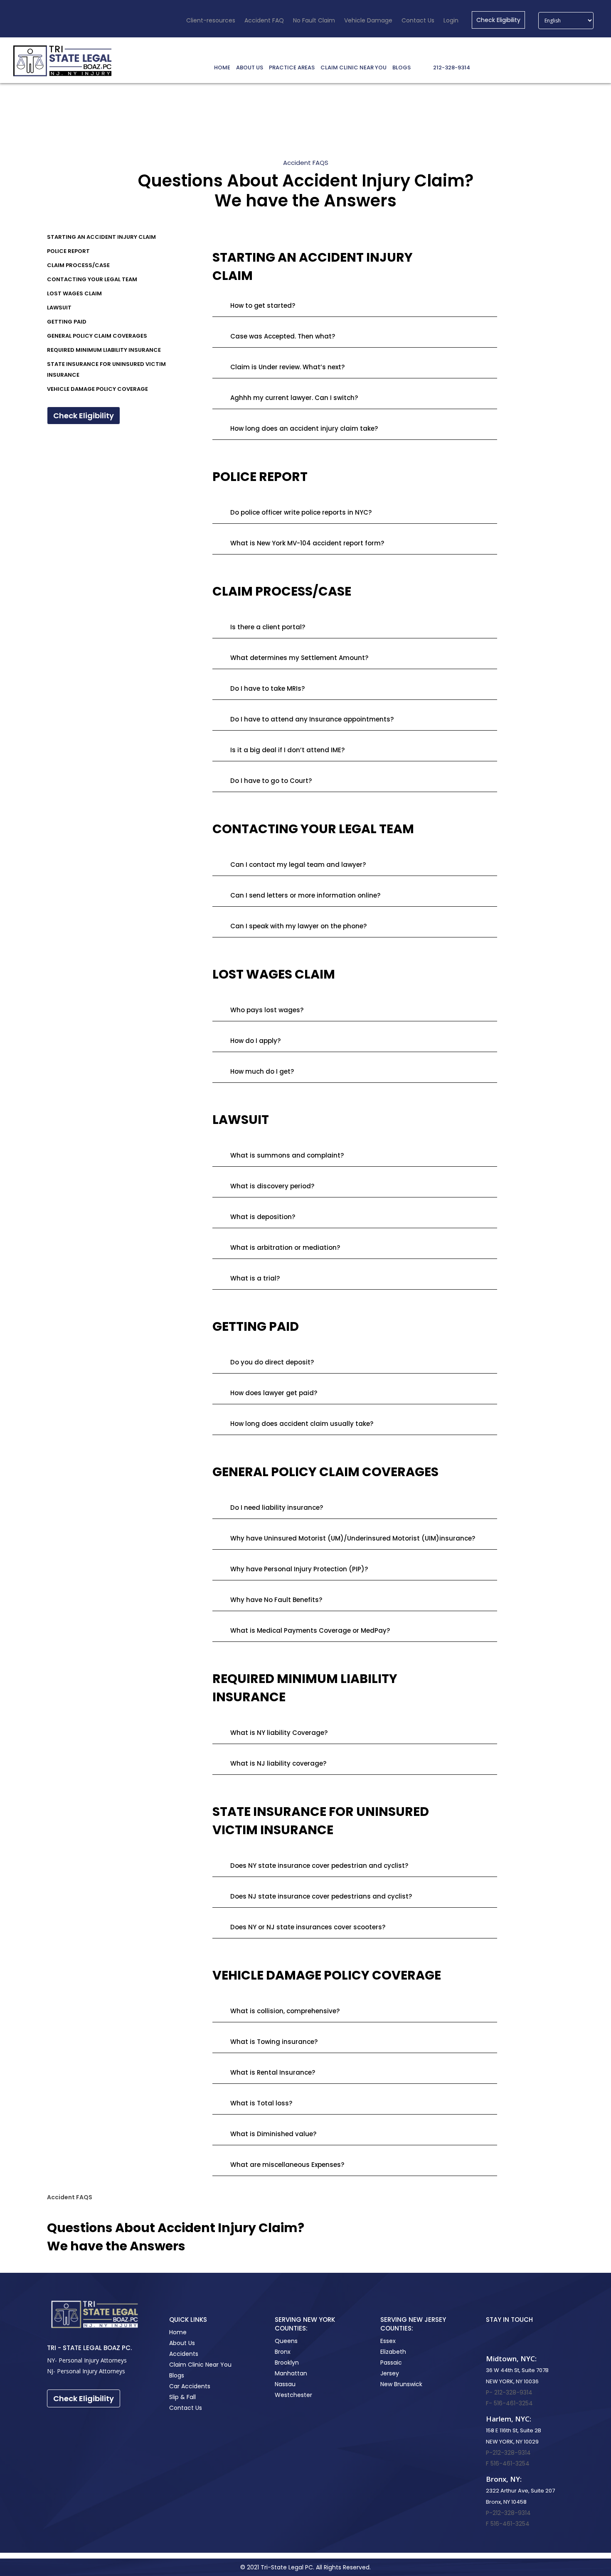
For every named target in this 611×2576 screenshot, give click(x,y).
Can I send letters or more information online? (305, 895)
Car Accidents (190, 2386)
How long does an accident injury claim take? (304, 428)
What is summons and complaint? (287, 1155)
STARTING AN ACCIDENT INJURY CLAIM (101, 237)
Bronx (283, 2352)
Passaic (391, 2363)
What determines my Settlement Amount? (299, 658)
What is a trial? (255, 1278)
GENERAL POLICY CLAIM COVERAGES (97, 336)
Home (178, 2332)
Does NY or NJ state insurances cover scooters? (308, 1927)
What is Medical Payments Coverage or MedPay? (310, 1630)
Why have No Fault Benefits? (276, 1600)
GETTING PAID (67, 322)
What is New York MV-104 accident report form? (307, 543)
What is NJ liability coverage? (278, 1763)
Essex (388, 2341)
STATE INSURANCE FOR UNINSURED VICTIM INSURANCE (106, 369)
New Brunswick (401, 2384)
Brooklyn (287, 2363)
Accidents (184, 2354)
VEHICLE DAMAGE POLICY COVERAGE (97, 389)
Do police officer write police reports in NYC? (301, 512)
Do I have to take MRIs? (267, 688)
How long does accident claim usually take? (302, 1424)
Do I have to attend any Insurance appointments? (312, 719)
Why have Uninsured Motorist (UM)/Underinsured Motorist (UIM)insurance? (353, 1538)
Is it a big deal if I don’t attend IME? (287, 750)
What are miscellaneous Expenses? (287, 2165)
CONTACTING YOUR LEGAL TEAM (92, 279)
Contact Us (186, 2408)
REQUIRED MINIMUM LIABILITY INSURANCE (104, 350)
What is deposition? (263, 1217)
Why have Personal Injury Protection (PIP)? (299, 1569)
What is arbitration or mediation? (285, 1248)
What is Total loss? (261, 2103)
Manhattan (291, 2373)
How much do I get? (262, 1071)
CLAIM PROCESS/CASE (78, 265)
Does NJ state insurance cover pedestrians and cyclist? (321, 1896)
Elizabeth (393, 2352)
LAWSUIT (59, 308)
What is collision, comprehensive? (285, 2011)
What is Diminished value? (273, 2134)
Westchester (293, 2395)
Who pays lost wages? (267, 1010)
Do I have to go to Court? (271, 781)
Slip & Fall (182, 2397)
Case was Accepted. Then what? (283, 336)
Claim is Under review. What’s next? (287, 367)
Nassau (285, 2384)
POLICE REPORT (68, 251)
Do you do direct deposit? (272, 1362)
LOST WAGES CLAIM (74, 293)
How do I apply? (255, 1041)
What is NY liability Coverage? (279, 1733)
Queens (286, 2341)
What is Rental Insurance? (273, 2072)
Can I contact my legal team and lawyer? (298, 865)
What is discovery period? (272, 1186)
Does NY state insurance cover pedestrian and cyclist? (319, 1866)
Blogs (177, 2375)
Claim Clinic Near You (200, 2365)
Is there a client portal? (268, 627)
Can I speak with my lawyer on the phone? (298, 926)
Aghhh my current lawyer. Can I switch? (294, 398)
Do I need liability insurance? (277, 1508)
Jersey (390, 2373)
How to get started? (263, 305)
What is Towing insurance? (274, 2042)
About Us (182, 2343)
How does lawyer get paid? (274, 1393)
